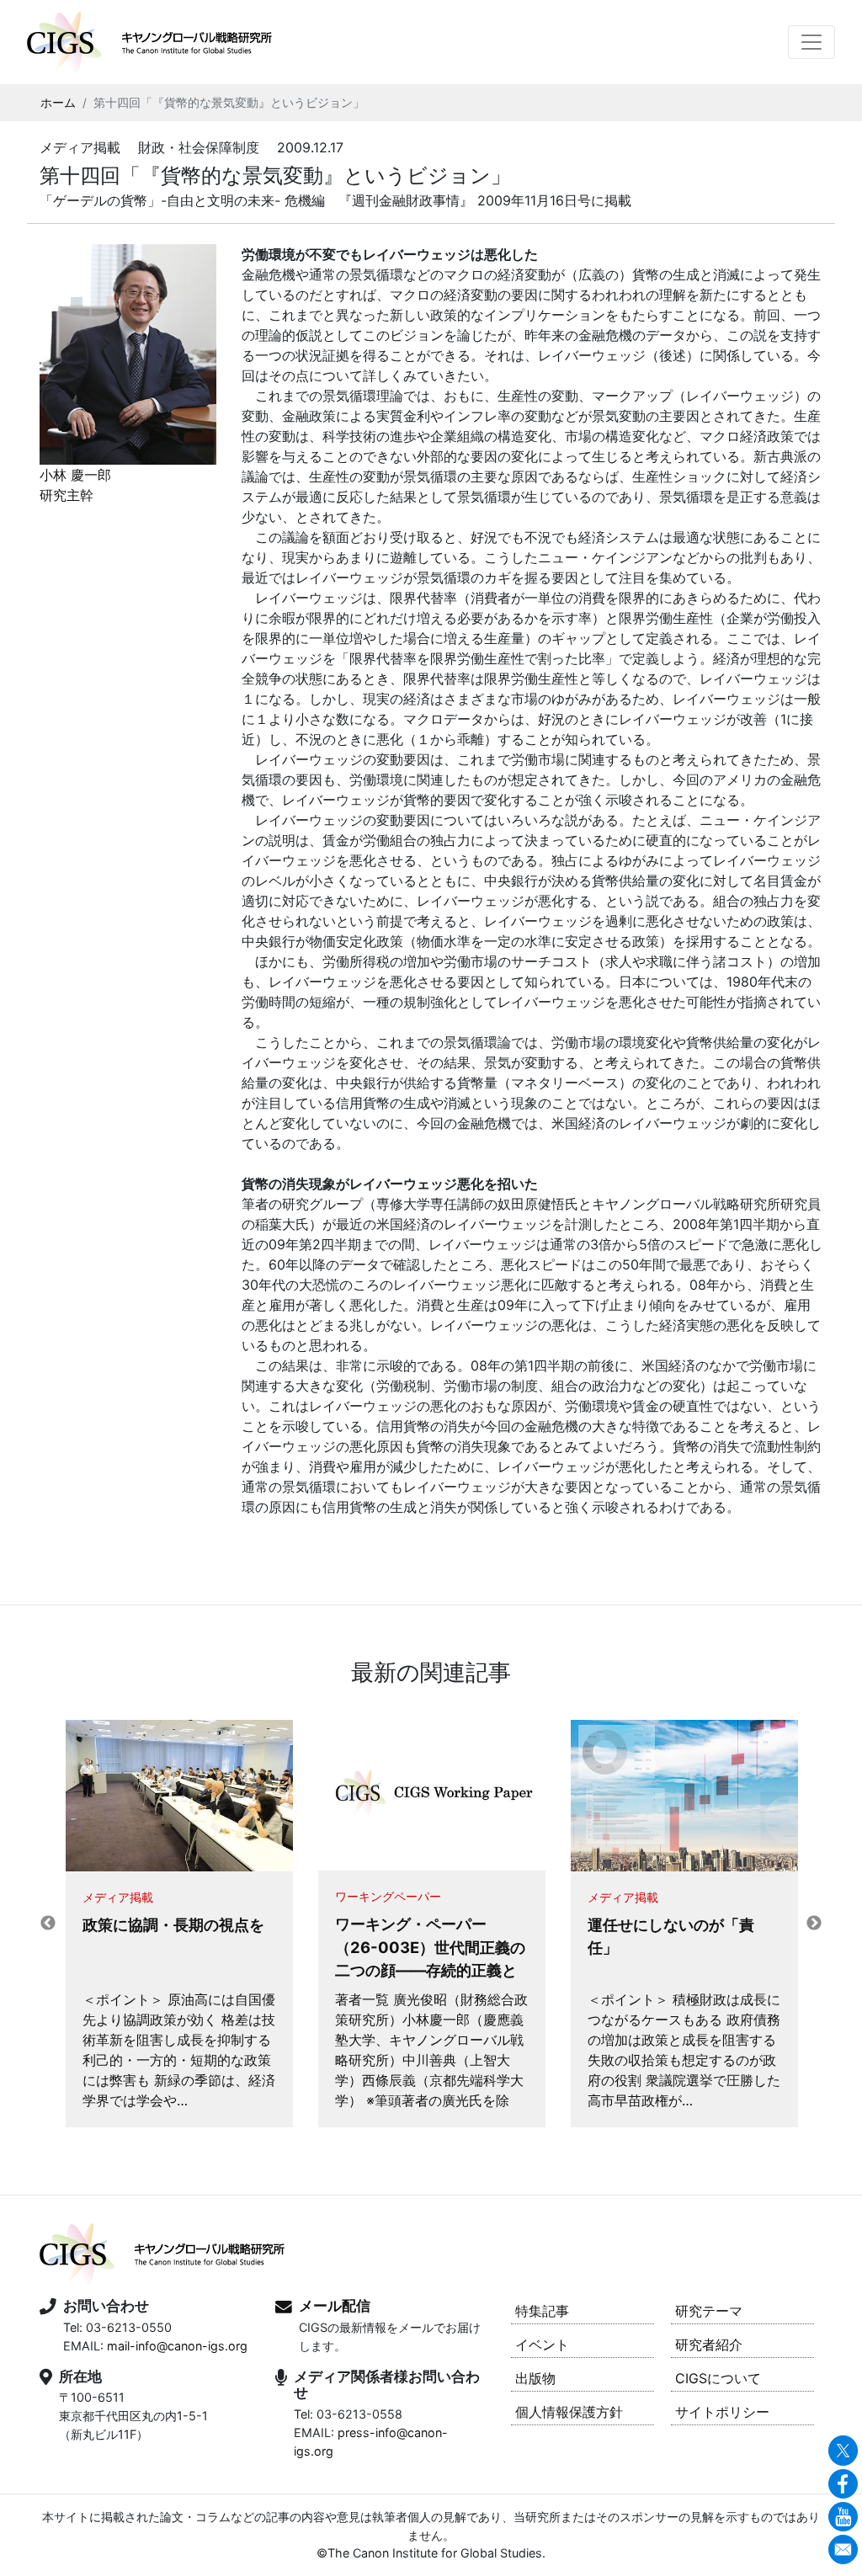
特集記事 (542, 2311)
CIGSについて (718, 2378)
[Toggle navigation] (811, 42)
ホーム (58, 103)
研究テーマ (709, 2311)
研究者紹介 (709, 2344)
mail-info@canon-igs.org (177, 2346)
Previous (48, 1924)
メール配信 (335, 2306)
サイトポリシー (722, 2412)
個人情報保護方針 (569, 2412)
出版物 (535, 2378)
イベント (542, 2344)
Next (814, 1924)
